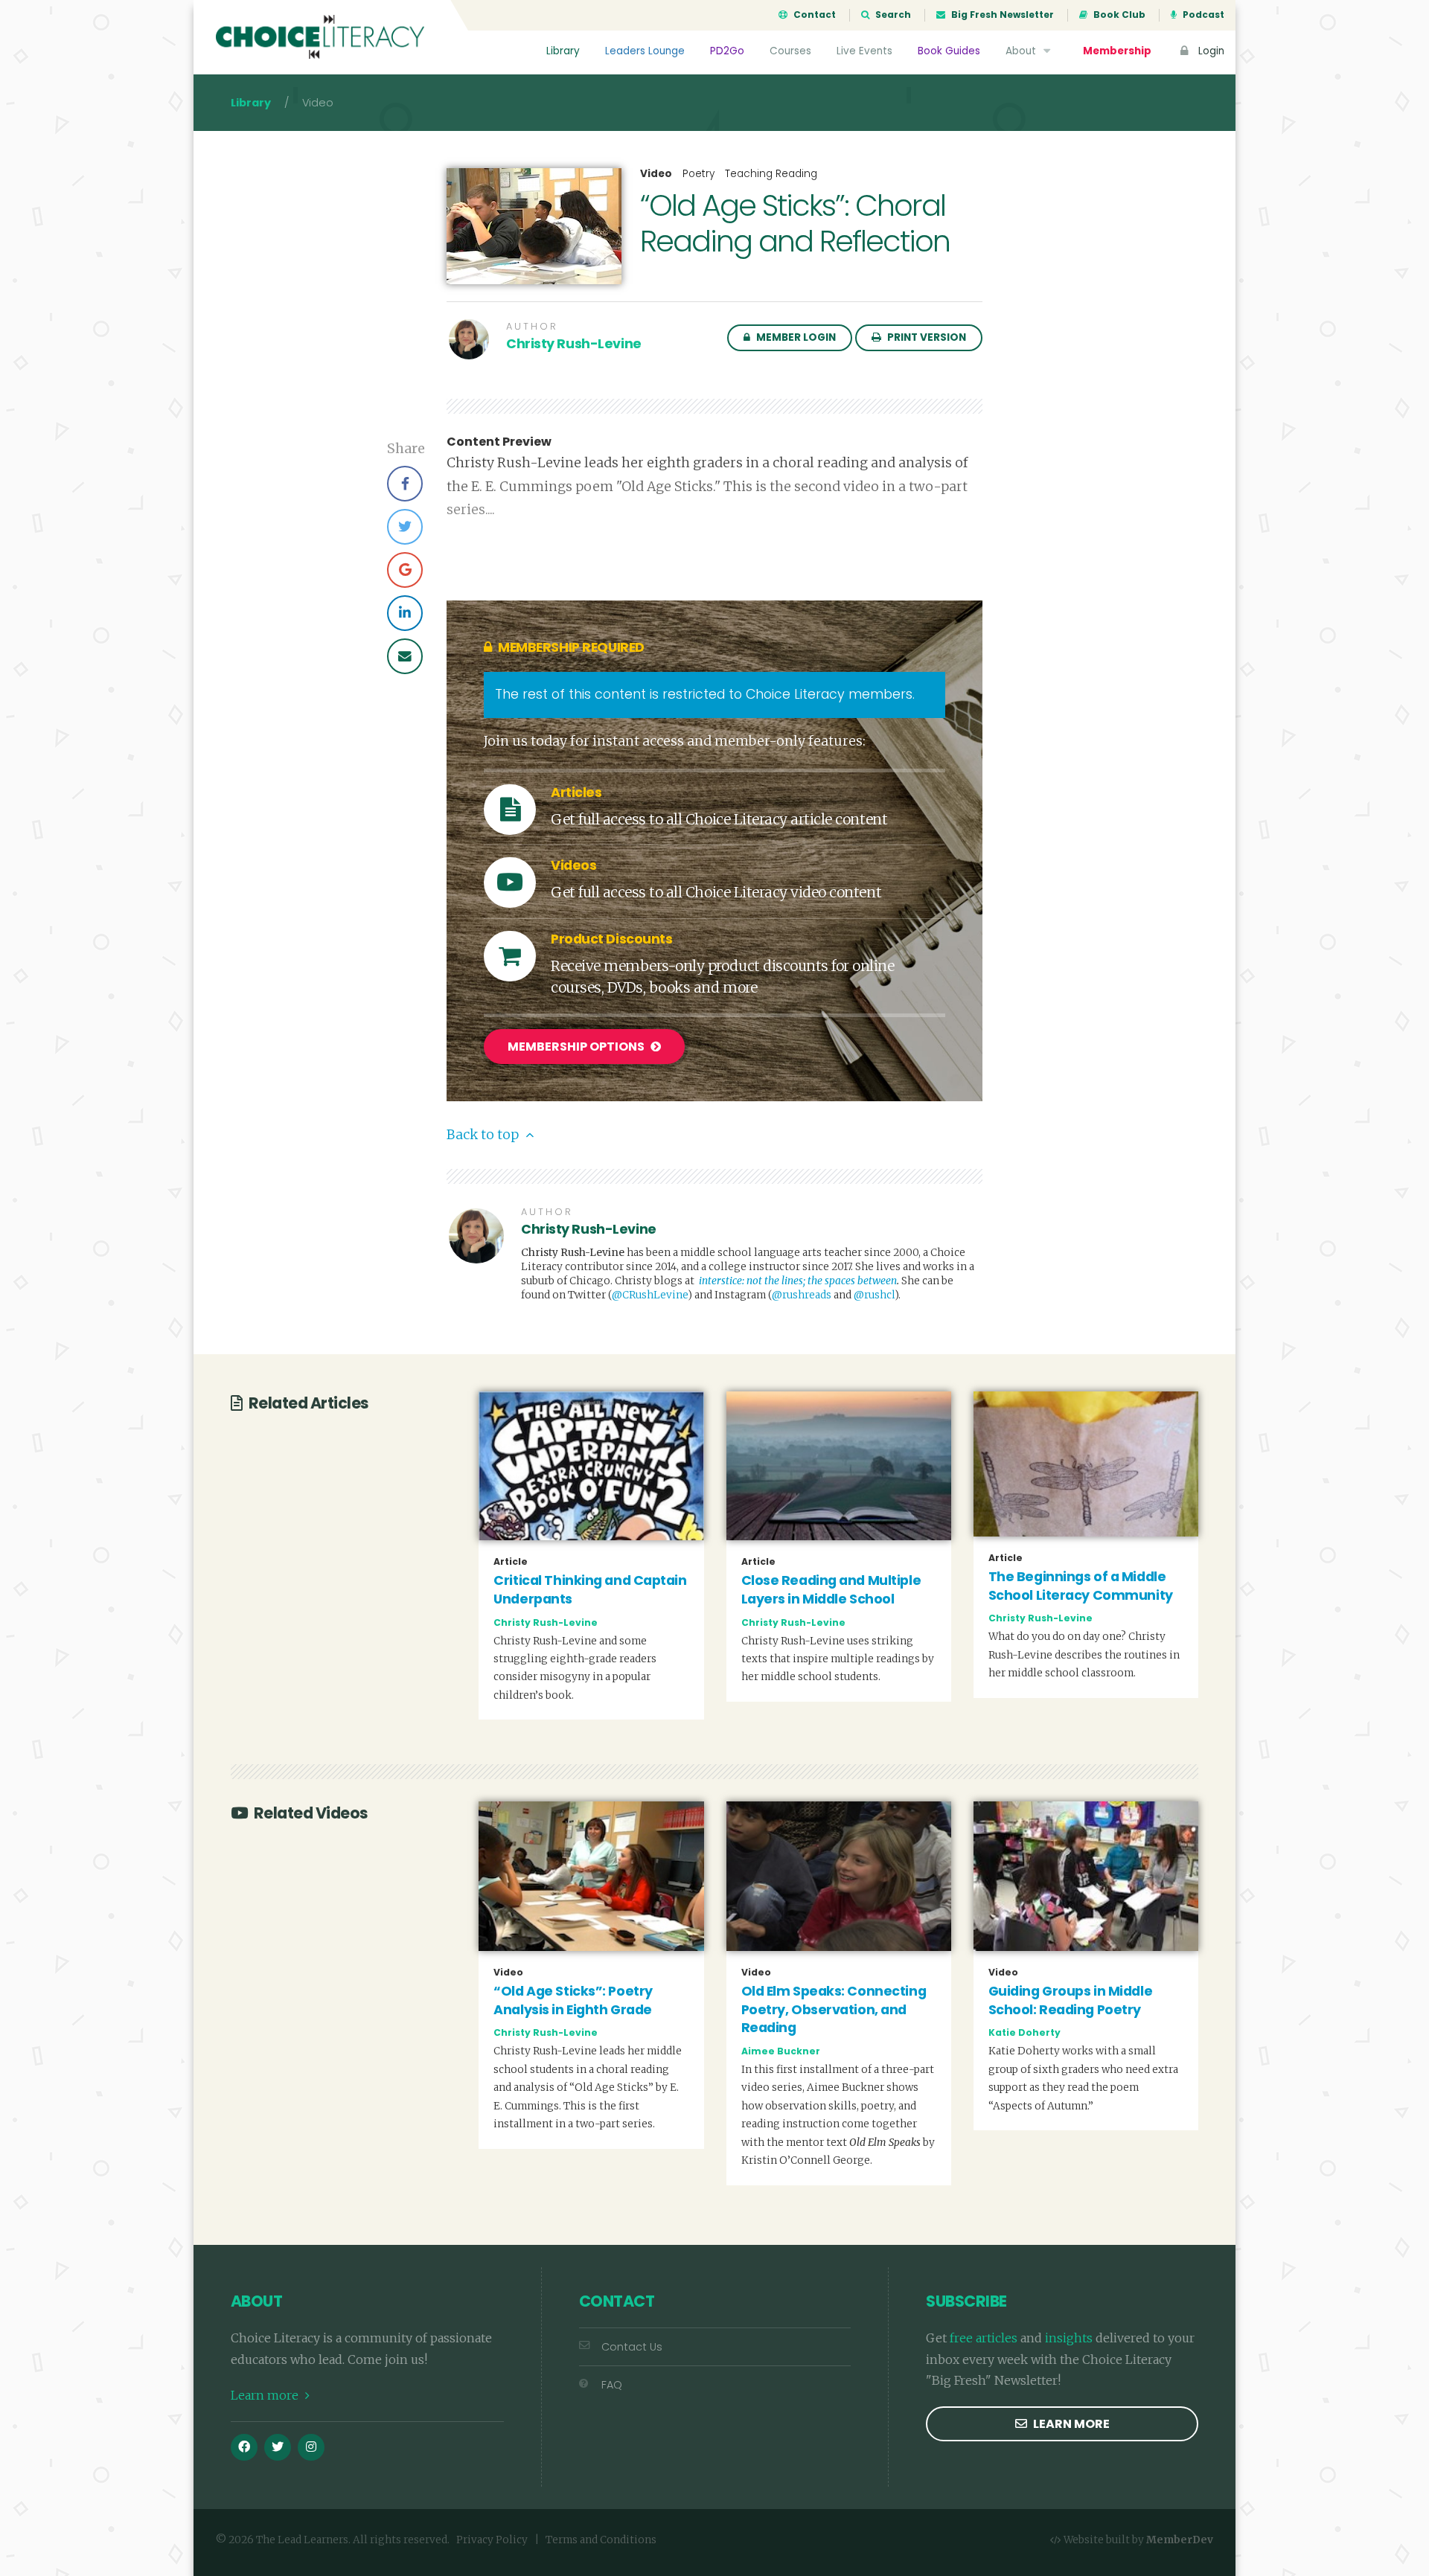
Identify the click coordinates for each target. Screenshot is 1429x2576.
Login (1210, 51)
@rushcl (874, 1295)
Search (892, 15)
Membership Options (577, 1047)
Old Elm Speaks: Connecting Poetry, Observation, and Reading (834, 2009)
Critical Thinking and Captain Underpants (590, 1590)
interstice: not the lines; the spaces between (798, 1281)
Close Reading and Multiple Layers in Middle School (831, 1590)
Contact (813, 15)
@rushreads (802, 1295)
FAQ (612, 2385)
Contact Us (632, 2347)
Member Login (795, 337)
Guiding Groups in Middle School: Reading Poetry (1070, 2000)
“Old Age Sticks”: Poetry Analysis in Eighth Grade (573, 2000)
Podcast (1202, 15)
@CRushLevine (650, 1295)
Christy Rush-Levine (574, 344)
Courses (790, 51)
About (1022, 51)
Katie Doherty (1024, 2032)
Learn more (266, 2395)
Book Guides (949, 51)
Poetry (698, 174)
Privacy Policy (492, 2540)
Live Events (864, 51)
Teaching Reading (771, 174)
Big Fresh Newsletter (1001, 15)
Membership (1117, 51)
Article (511, 1562)
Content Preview (499, 442)
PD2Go (727, 51)
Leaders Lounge (645, 51)
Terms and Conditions (601, 2540)
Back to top (484, 1135)
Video (656, 174)
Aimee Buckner (781, 2051)
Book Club (1118, 15)
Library (563, 51)
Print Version (926, 337)
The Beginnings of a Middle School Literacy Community (1081, 1586)
